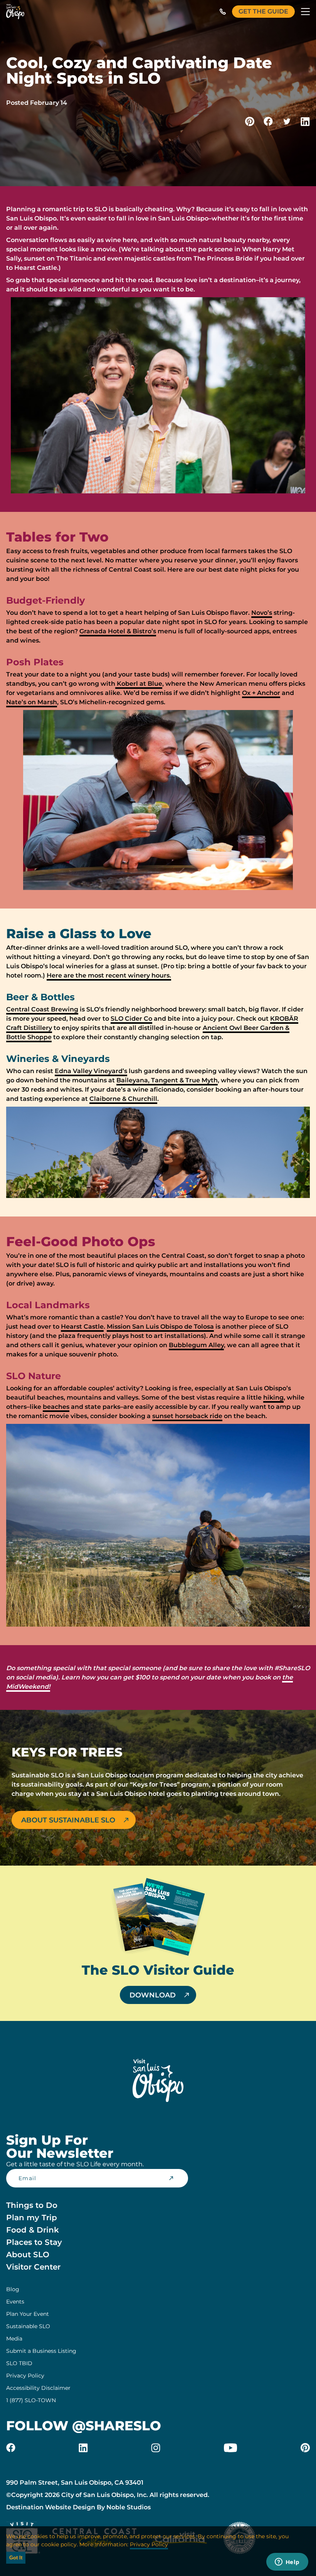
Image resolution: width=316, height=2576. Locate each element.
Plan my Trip (32, 2218)
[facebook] (11, 2448)
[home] (15, 12)
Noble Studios (129, 2507)
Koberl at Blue (139, 684)
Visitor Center (33, 2267)
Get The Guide (263, 11)
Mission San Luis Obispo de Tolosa (160, 1327)
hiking (273, 1397)
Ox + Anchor (261, 693)
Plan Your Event (28, 2314)
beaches (56, 1407)
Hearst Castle (82, 1327)
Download (153, 1995)
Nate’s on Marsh (32, 702)
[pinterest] (305, 2448)
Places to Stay (34, 2242)
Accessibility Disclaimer (38, 2388)
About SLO (28, 2255)
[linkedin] (83, 2448)
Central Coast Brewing (42, 1009)
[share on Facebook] (268, 121)
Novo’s (262, 613)
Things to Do (32, 2205)
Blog (13, 2289)
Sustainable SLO (28, 2326)
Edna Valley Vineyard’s (91, 1071)
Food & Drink (33, 2230)
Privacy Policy (25, 2376)
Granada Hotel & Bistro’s (118, 631)
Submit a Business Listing (41, 2351)
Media (14, 2339)
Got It (16, 2558)
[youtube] (230, 2448)
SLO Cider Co (131, 1019)
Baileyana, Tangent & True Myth (167, 1080)
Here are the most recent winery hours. (109, 975)
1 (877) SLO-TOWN (31, 2400)
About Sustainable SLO (68, 1820)
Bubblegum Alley (196, 1345)
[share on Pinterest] (250, 121)
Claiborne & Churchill (123, 1099)
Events (15, 2302)
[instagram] (156, 2448)
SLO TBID (19, 2363)
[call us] (223, 12)
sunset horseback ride (187, 1416)
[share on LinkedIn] (305, 121)
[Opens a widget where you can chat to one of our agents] (287, 2563)
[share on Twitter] (287, 121)
